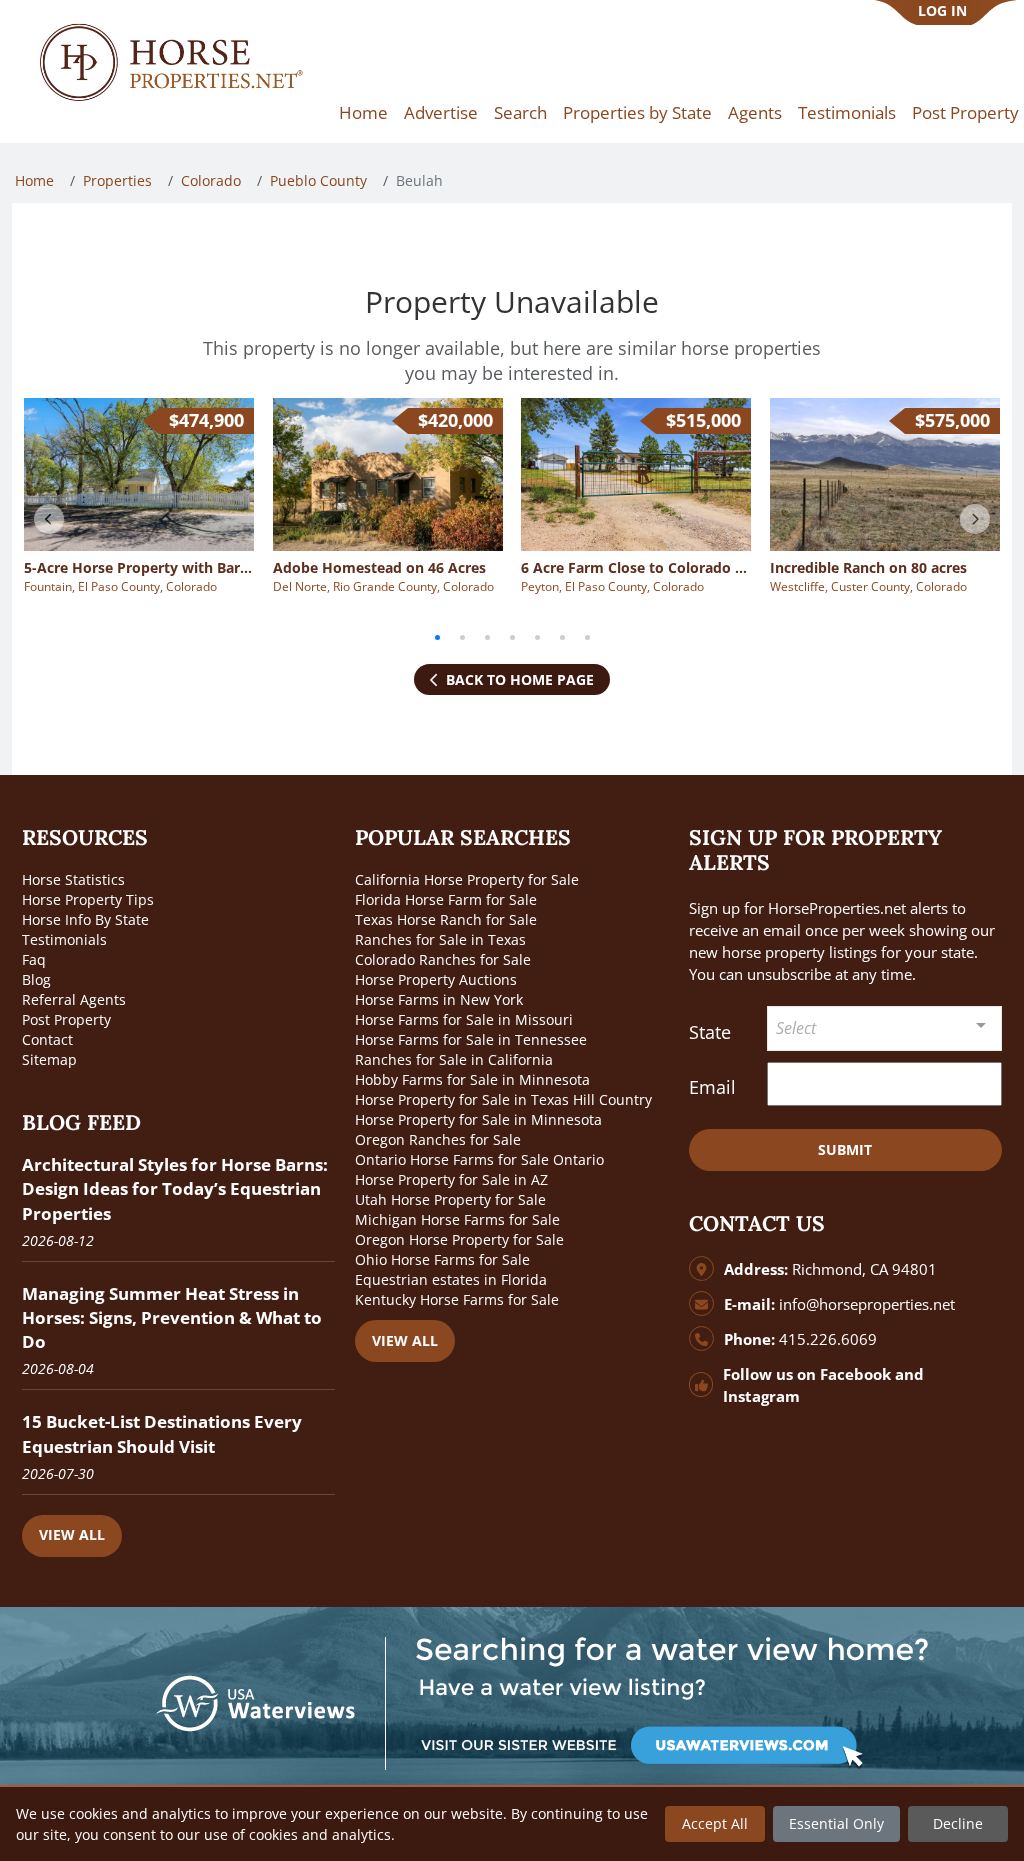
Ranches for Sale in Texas (440, 939)
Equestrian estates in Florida (451, 1279)
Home (363, 112)
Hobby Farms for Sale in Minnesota (472, 1079)
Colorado (211, 180)
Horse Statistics (73, 879)
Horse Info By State (85, 919)
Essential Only (836, 1823)
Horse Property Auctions (436, 979)
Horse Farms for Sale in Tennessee (471, 1039)
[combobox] (884, 1028)
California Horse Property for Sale (467, 879)
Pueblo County (318, 180)
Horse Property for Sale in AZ (451, 1179)
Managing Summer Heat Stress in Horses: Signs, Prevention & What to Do (172, 1317)
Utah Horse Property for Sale (450, 1199)
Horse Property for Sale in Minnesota (478, 1119)
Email (712, 1087)
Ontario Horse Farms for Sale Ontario (479, 1159)
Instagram (761, 1396)
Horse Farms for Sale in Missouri (464, 1019)
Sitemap (49, 1059)
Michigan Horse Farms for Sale (457, 1219)
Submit (845, 1149)
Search (520, 112)
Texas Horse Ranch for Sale (446, 919)
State (710, 1032)
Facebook (855, 1374)
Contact (47, 1039)
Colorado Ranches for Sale (443, 959)
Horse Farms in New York (439, 999)
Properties (117, 180)
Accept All (715, 1823)
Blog (36, 979)
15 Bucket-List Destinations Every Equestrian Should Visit (162, 1433)
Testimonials (847, 112)
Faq (34, 959)
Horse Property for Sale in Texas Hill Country (503, 1099)
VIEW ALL (72, 1534)
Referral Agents (74, 999)
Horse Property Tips (88, 899)
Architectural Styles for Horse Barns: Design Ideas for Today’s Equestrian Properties (175, 1188)
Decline (958, 1823)
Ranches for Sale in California (454, 1059)
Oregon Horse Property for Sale (459, 1239)
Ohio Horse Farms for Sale (442, 1259)
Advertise (441, 112)
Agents (755, 112)
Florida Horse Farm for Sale (446, 899)
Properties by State (637, 112)
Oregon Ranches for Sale (438, 1139)
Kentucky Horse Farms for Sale (457, 1299)
